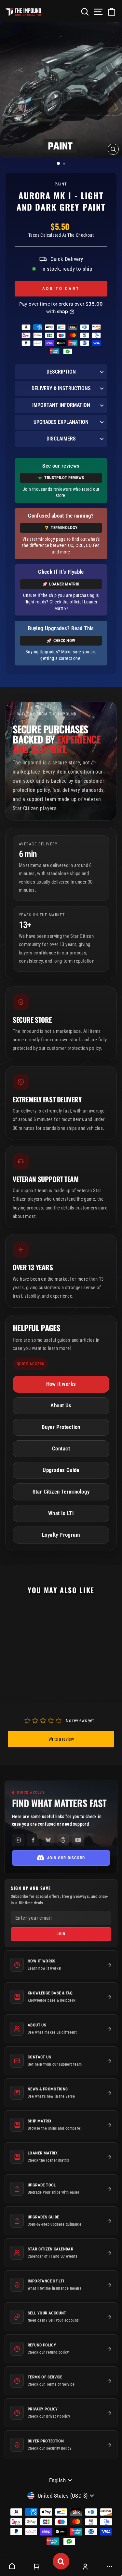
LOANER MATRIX (64, 584)
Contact (61, 1449)
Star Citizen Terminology (61, 1492)
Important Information (61, 405)
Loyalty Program (61, 1535)
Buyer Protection (61, 1427)
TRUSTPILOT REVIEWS (64, 478)
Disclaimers (61, 439)
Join (61, 1934)
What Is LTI (61, 1513)
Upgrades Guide (61, 1470)
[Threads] (63, 1840)
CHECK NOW (64, 640)
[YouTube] (78, 1840)
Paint (61, 184)
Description (61, 372)
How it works (61, 1384)
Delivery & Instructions (61, 388)
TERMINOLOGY (64, 528)
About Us (61, 1406)
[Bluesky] (48, 1840)
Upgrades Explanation (61, 422)
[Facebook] (33, 1840)
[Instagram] (18, 1840)
